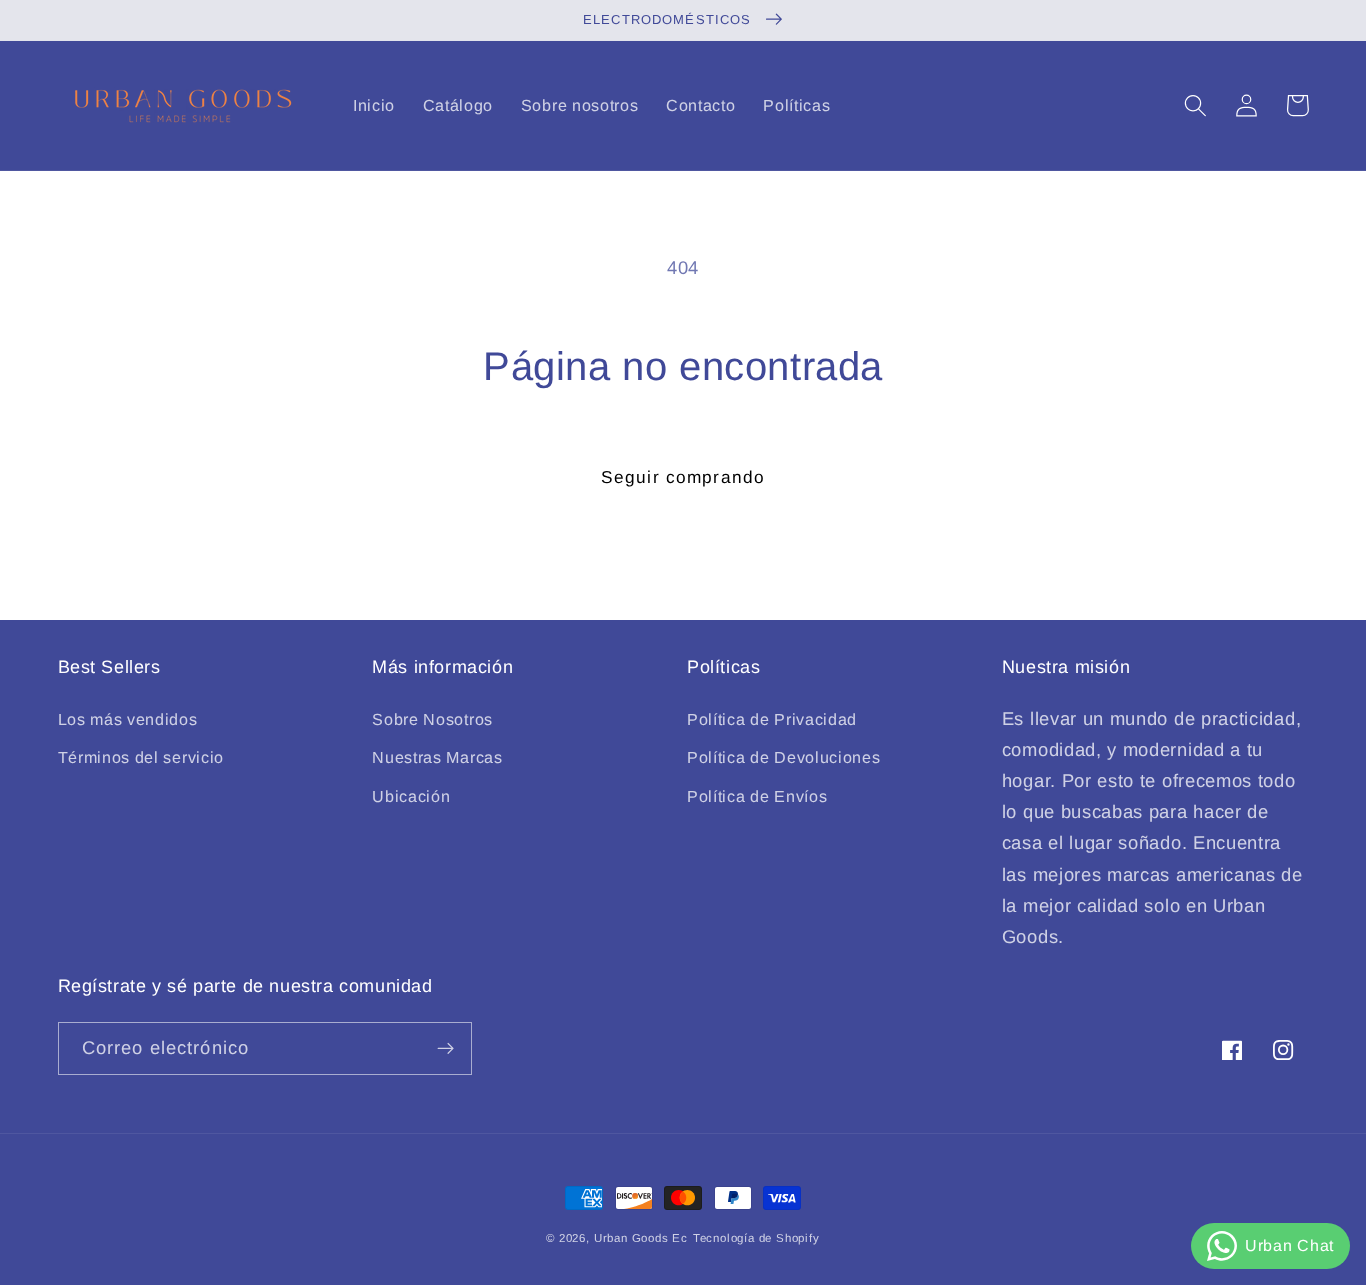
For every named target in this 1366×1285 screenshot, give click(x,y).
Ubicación (411, 796)
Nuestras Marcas (437, 757)
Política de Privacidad (772, 719)
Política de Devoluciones (784, 757)
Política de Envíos (757, 796)
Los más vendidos (128, 719)
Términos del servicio (141, 757)
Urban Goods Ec (641, 1238)
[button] (1196, 105)
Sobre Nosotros (432, 719)
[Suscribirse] (445, 1049)
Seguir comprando (683, 477)
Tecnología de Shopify (756, 1238)
